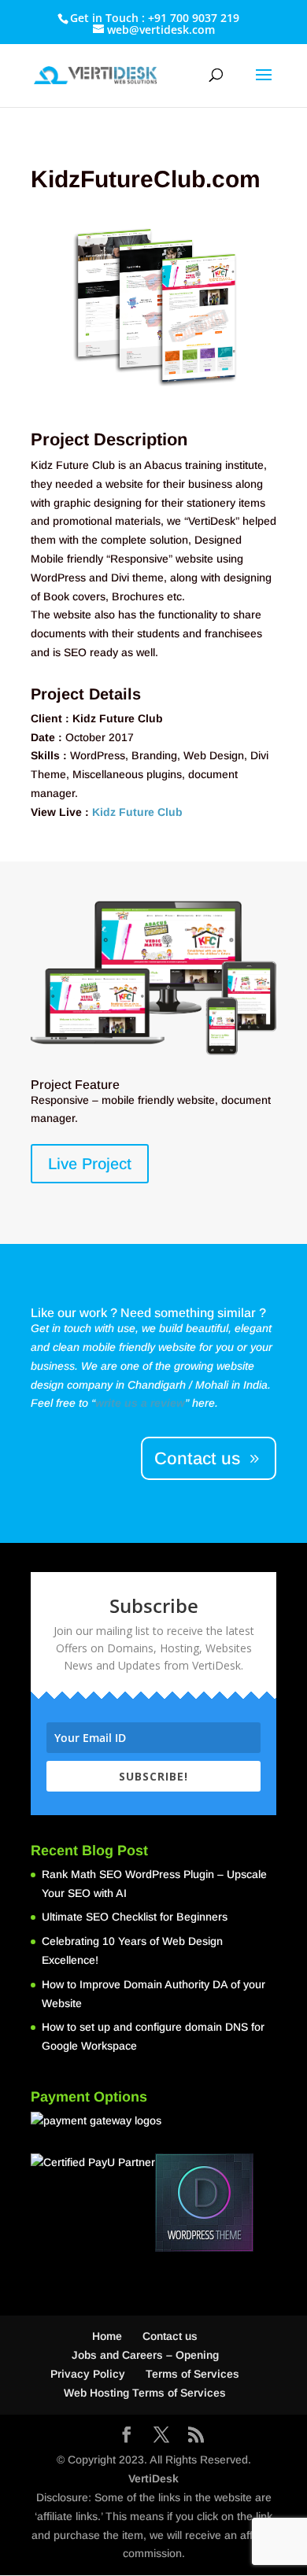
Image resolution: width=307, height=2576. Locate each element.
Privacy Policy (88, 2374)
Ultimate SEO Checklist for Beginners (135, 1917)
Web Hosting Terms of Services (145, 2393)
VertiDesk (153, 2478)
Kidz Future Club (137, 812)
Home (107, 2336)
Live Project (90, 1164)
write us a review (140, 1403)
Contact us (197, 1458)
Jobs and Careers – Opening (145, 2355)
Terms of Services (192, 2374)
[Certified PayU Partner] (93, 2162)
